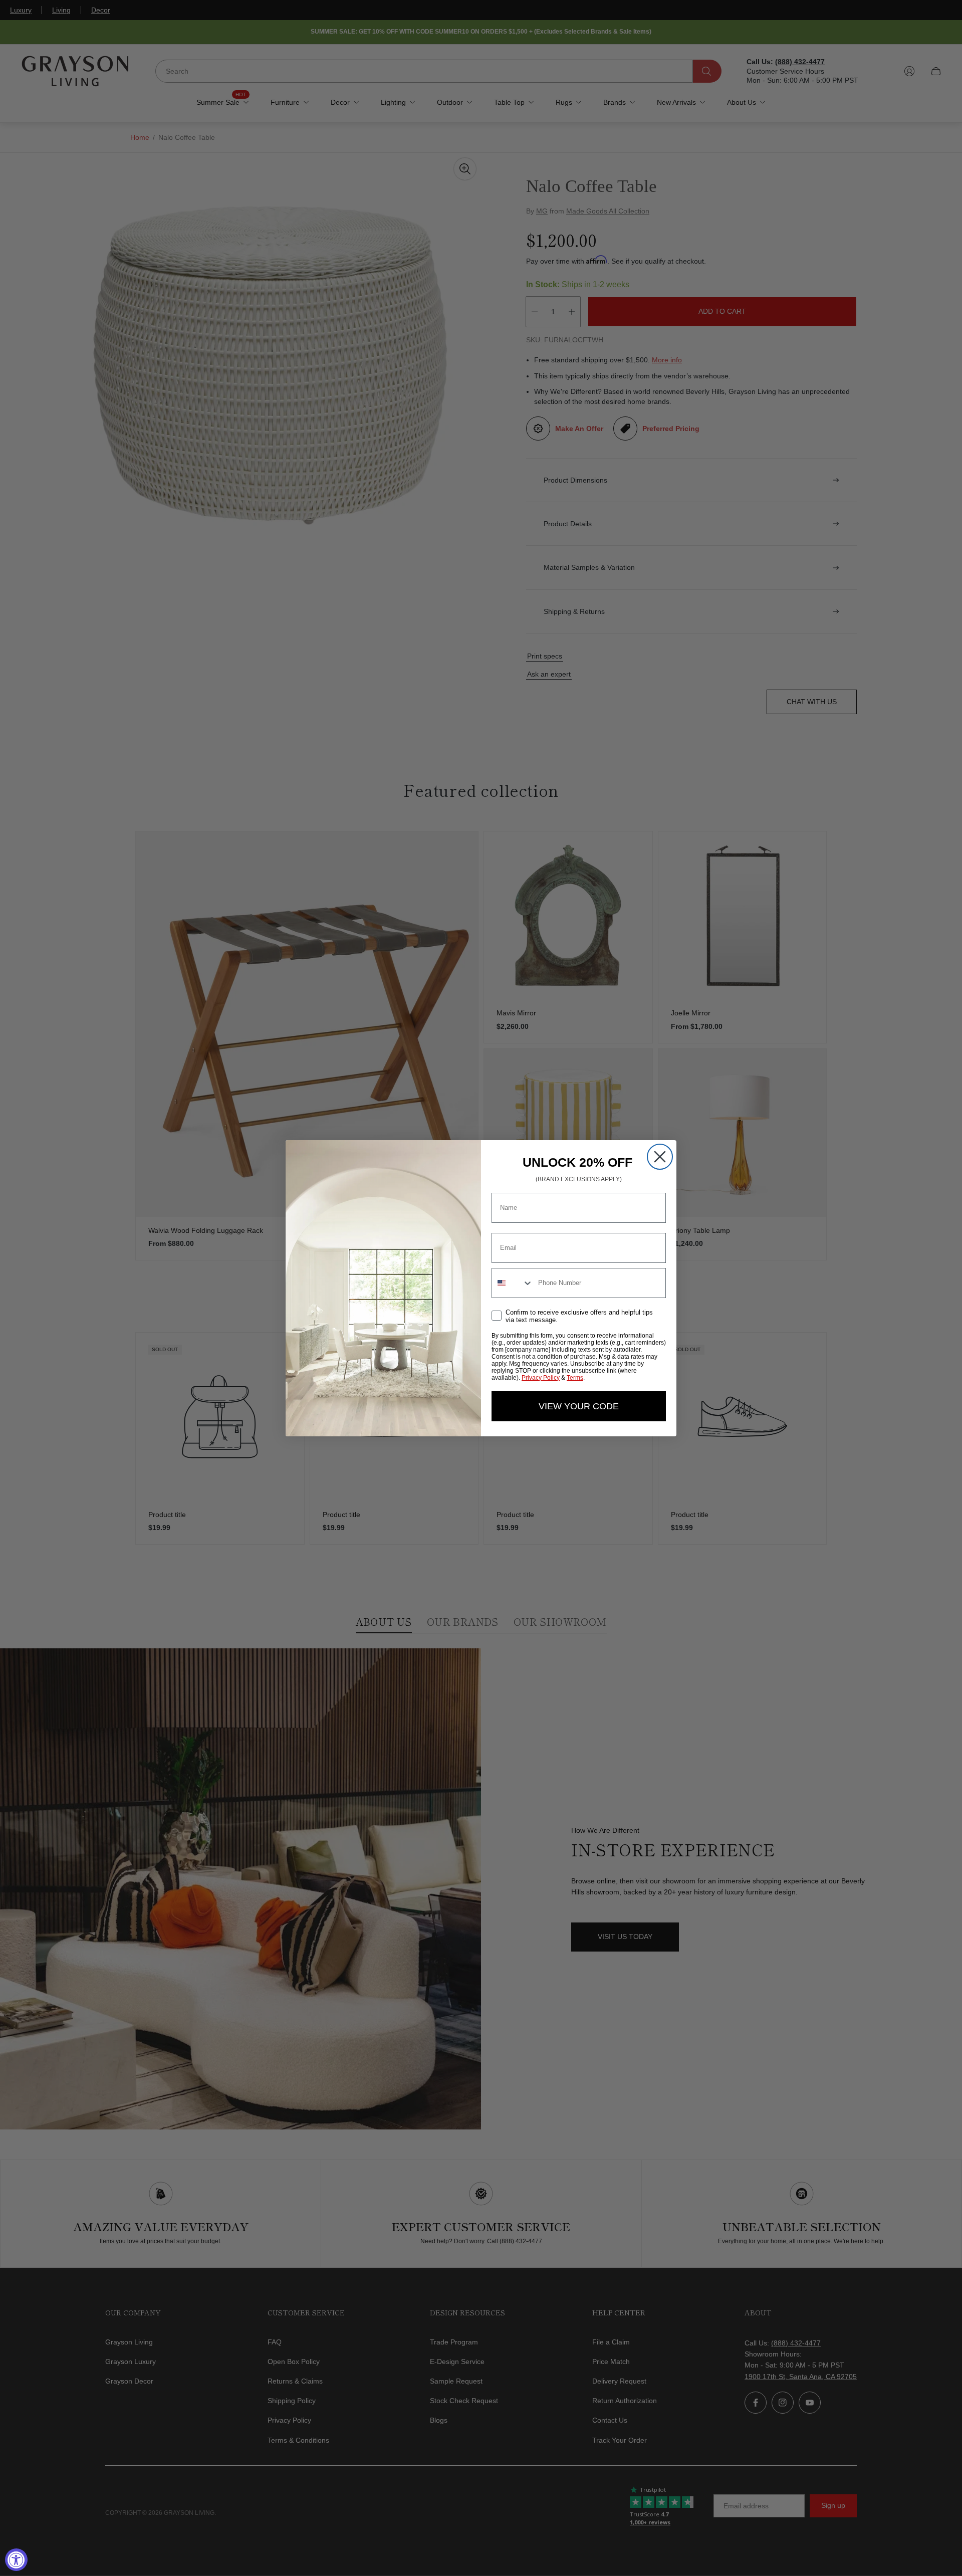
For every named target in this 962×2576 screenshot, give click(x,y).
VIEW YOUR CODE (579, 1406)
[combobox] (513, 1283)
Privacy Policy (541, 1378)
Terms (575, 1378)
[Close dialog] (660, 1157)
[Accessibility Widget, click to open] (16, 2560)
